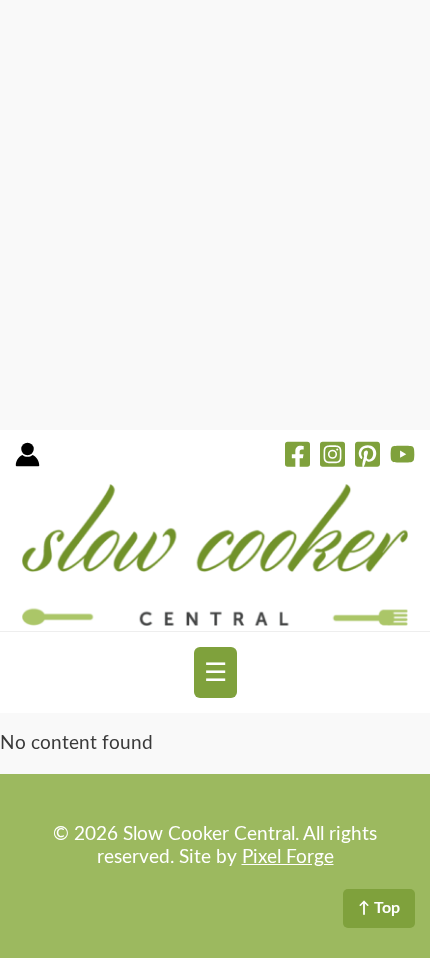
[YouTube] (402, 457)
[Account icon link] (27, 461)
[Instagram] (332, 457)
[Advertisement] (215, 215)
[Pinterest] (367, 457)
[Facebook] (297, 457)
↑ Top (379, 908)
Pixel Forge (288, 857)
